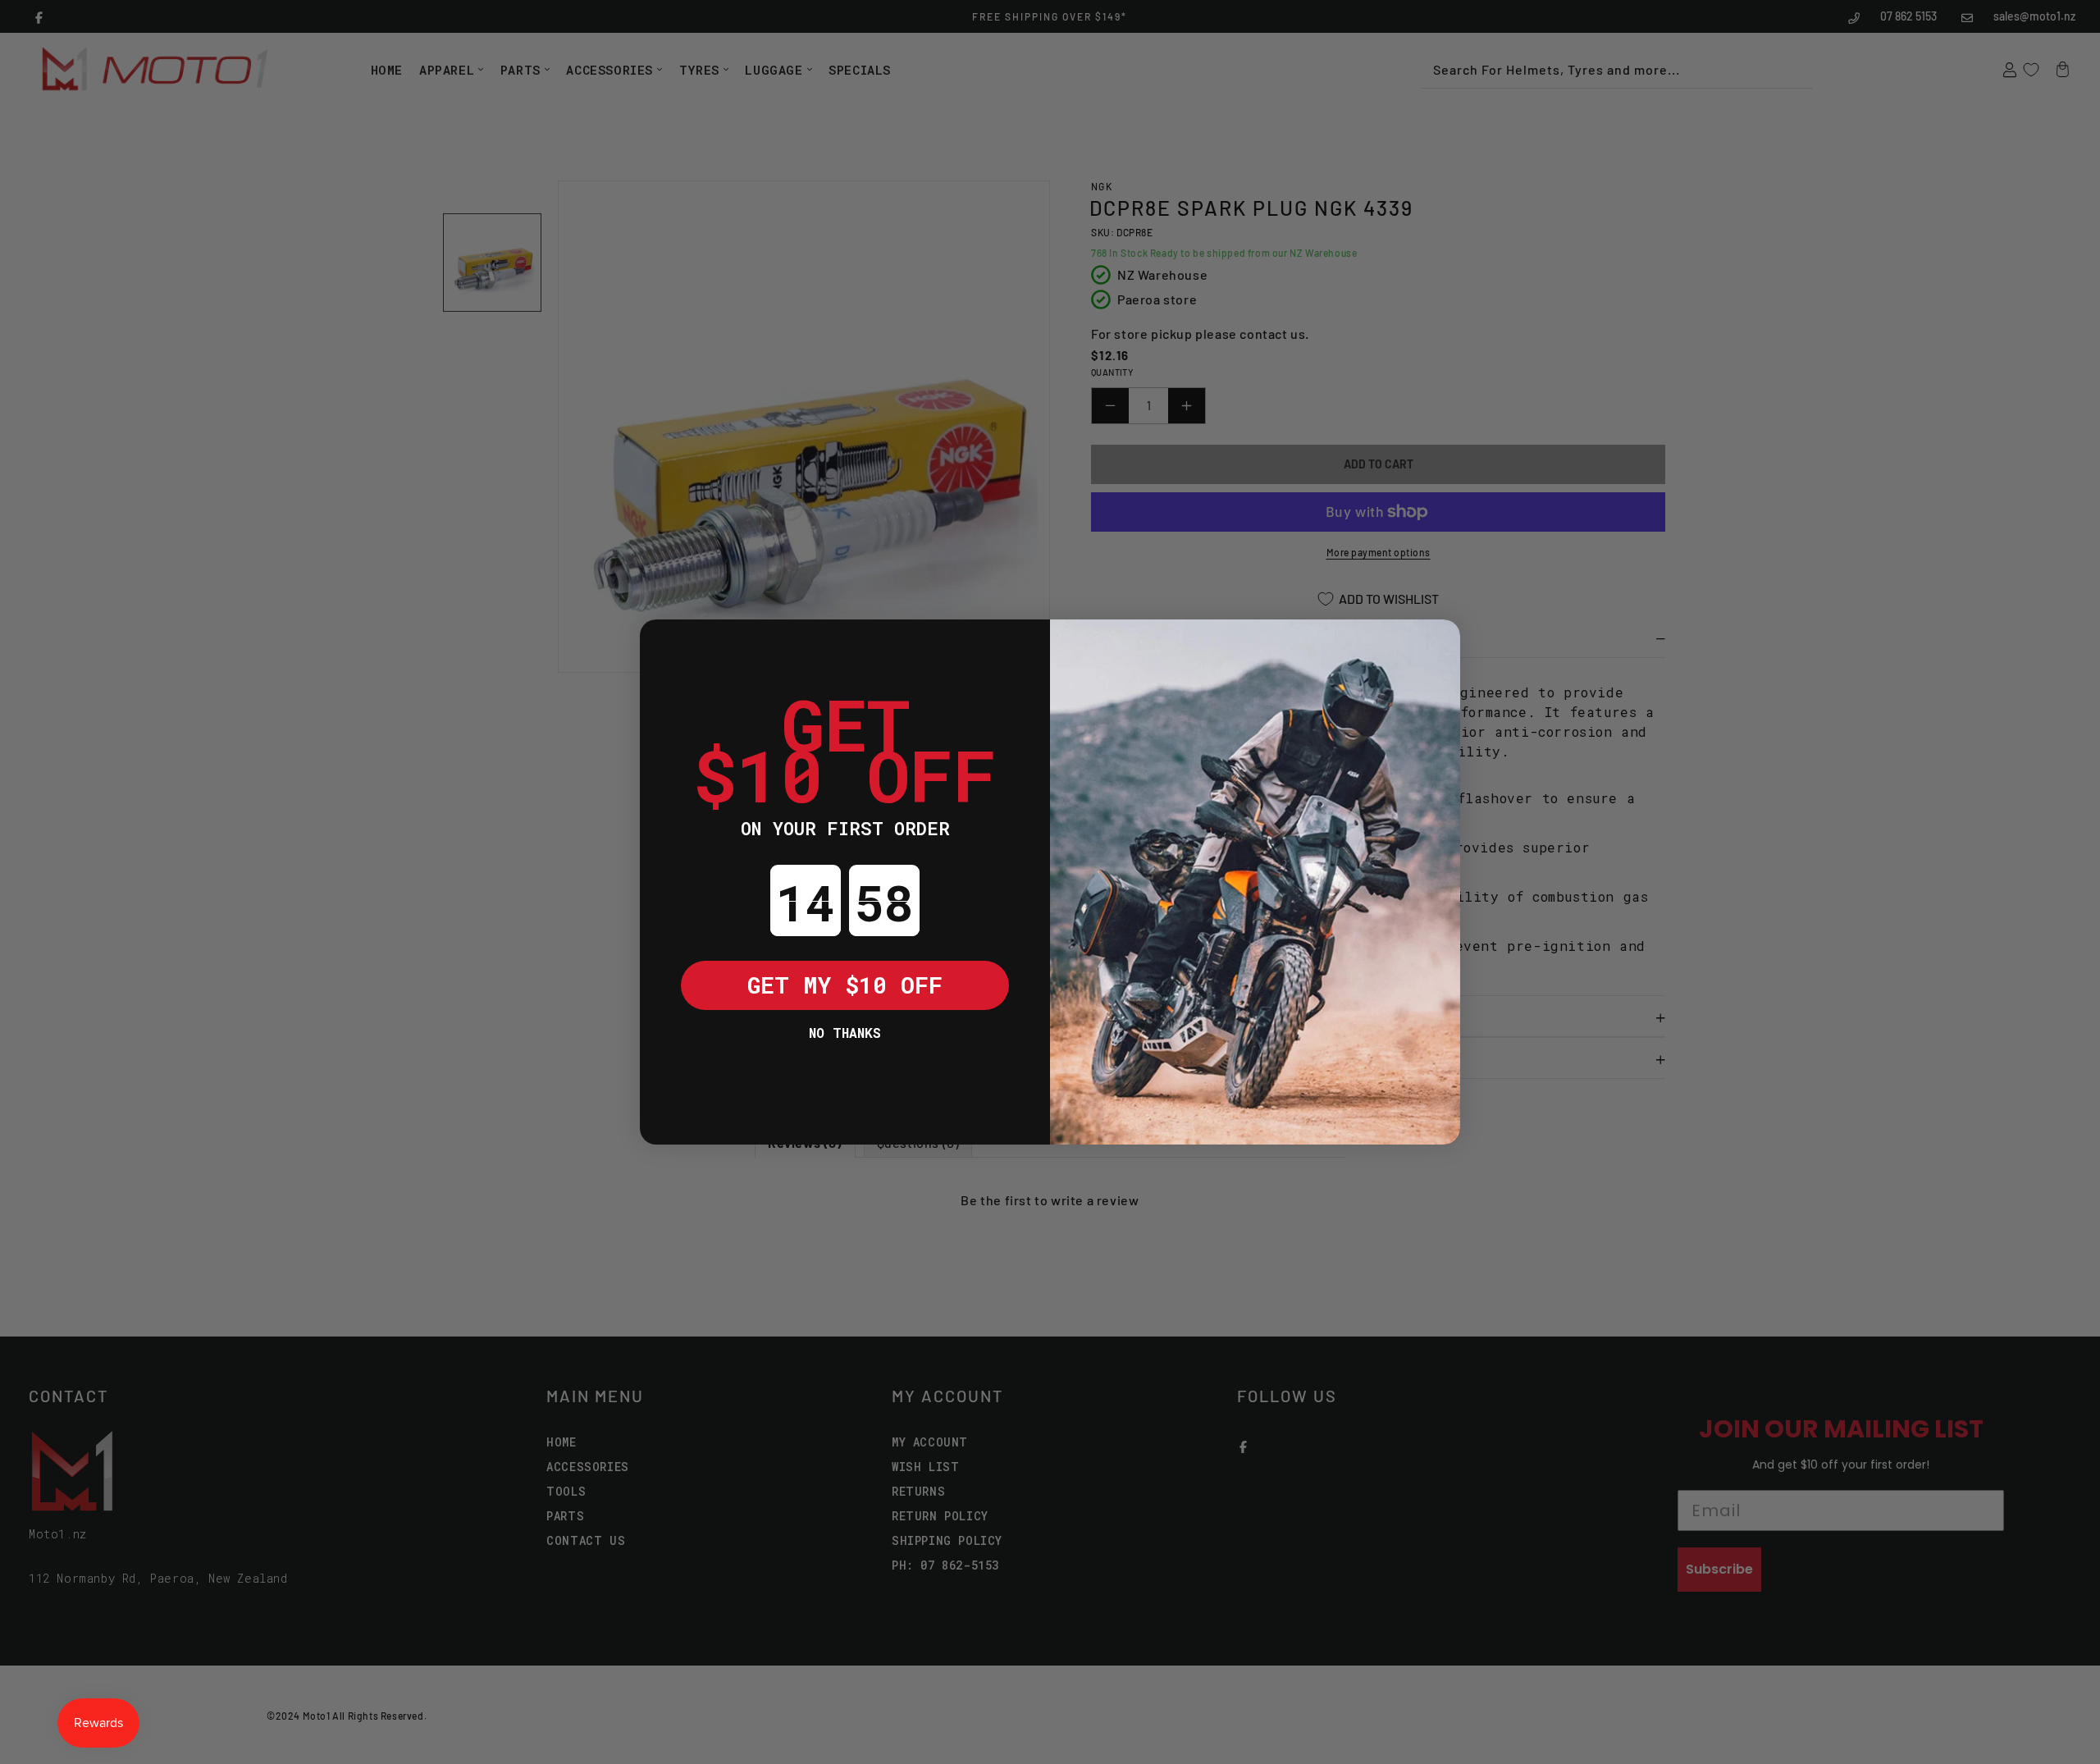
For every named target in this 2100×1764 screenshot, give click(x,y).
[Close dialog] (664, 644)
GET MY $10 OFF (845, 985)
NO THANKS (845, 1033)
